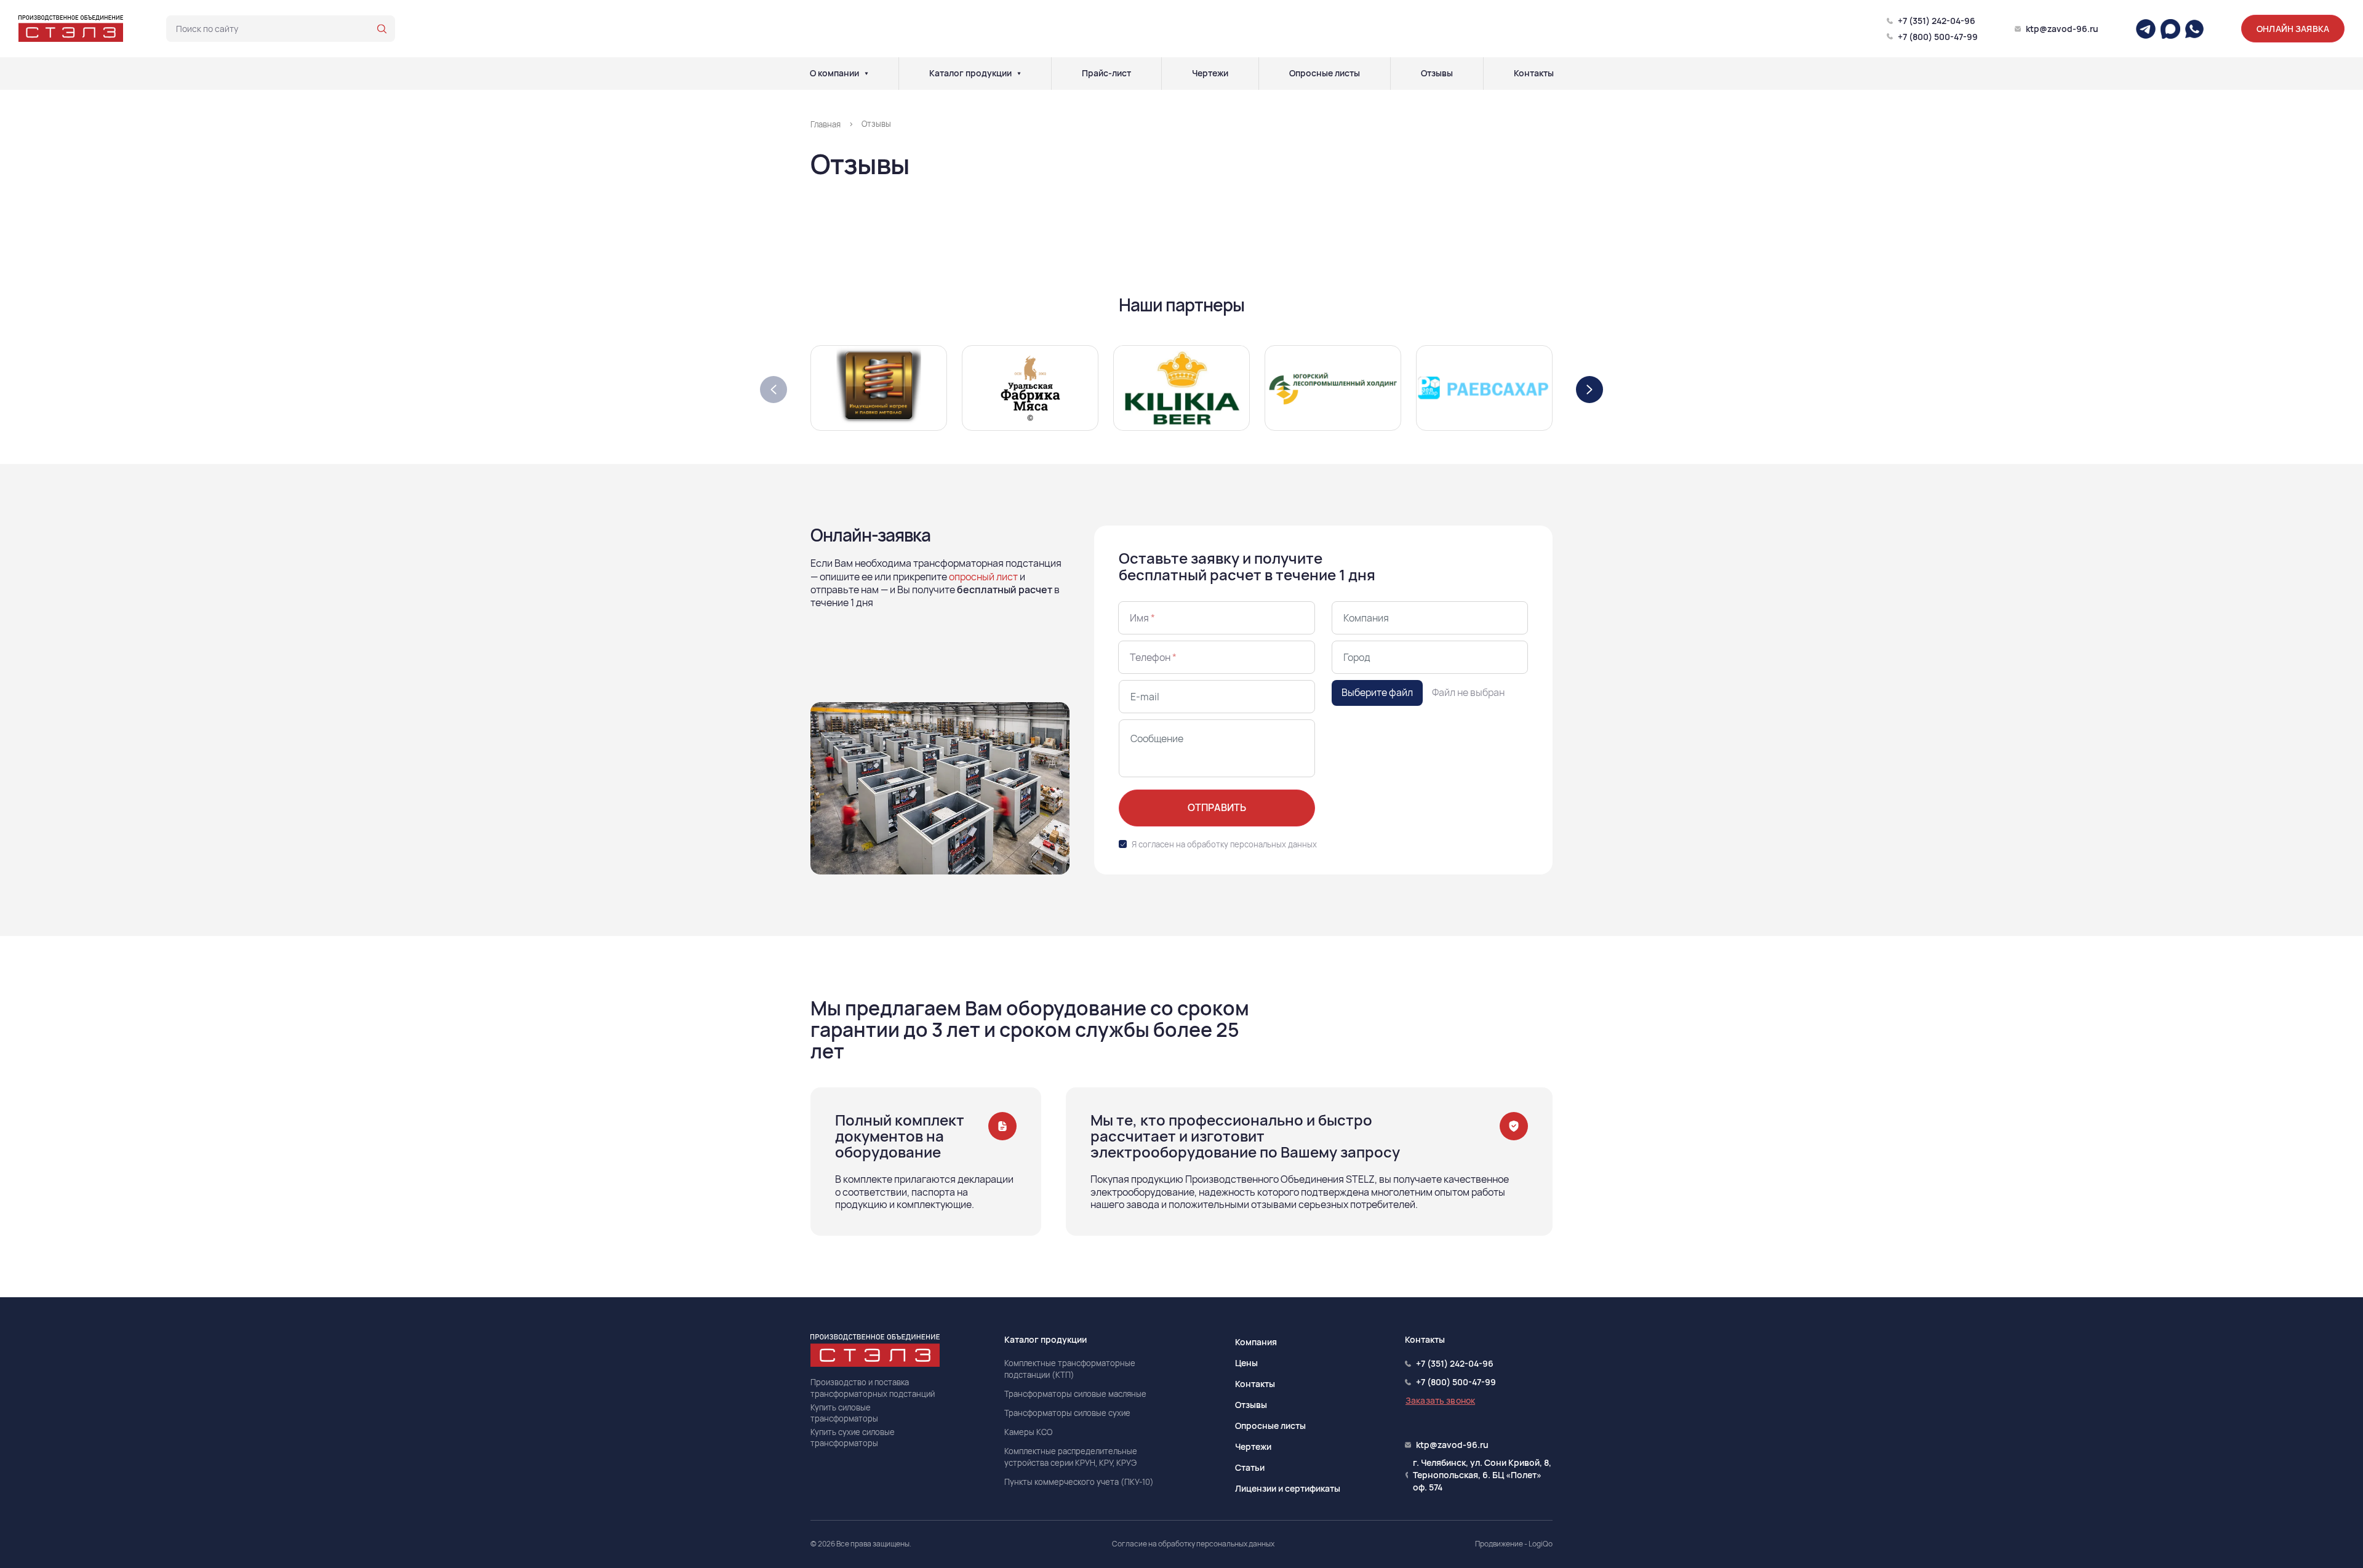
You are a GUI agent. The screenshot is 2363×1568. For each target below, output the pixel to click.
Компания (1256, 1342)
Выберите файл (1377, 692)
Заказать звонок (1440, 1400)
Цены (1246, 1363)
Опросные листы (1325, 73)
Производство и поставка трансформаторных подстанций (873, 1388)
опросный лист (983, 577)
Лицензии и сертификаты (1288, 1488)
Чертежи (1210, 73)
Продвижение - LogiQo (1514, 1544)
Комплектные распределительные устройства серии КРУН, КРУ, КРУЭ (1071, 1457)
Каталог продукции (970, 73)
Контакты (1534, 73)
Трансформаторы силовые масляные (1075, 1394)
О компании (834, 73)
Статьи (1250, 1467)
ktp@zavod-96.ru (2062, 29)
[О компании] (866, 73)
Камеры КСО (1028, 1432)
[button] (1589, 390)
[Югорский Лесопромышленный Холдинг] (1333, 386)
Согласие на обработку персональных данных (1193, 1544)
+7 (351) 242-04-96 (1937, 21)
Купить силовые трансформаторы (844, 1413)
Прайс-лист (1106, 73)
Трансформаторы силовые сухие (1067, 1413)
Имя (1142, 618)
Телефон (1153, 657)
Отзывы (1437, 73)
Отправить (1217, 807)
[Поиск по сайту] (382, 29)
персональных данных (1273, 844)
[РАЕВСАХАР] (1484, 386)
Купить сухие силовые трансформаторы (853, 1438)
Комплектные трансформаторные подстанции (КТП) (1070, 1369)
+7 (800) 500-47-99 (1938, 37)
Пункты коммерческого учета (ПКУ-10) (1079, 1482)
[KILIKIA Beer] (1181, 386)
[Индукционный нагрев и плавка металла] (879, 387)
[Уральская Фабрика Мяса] (1030, 386)
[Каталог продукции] (1019, 73)
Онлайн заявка (2293, 29)
